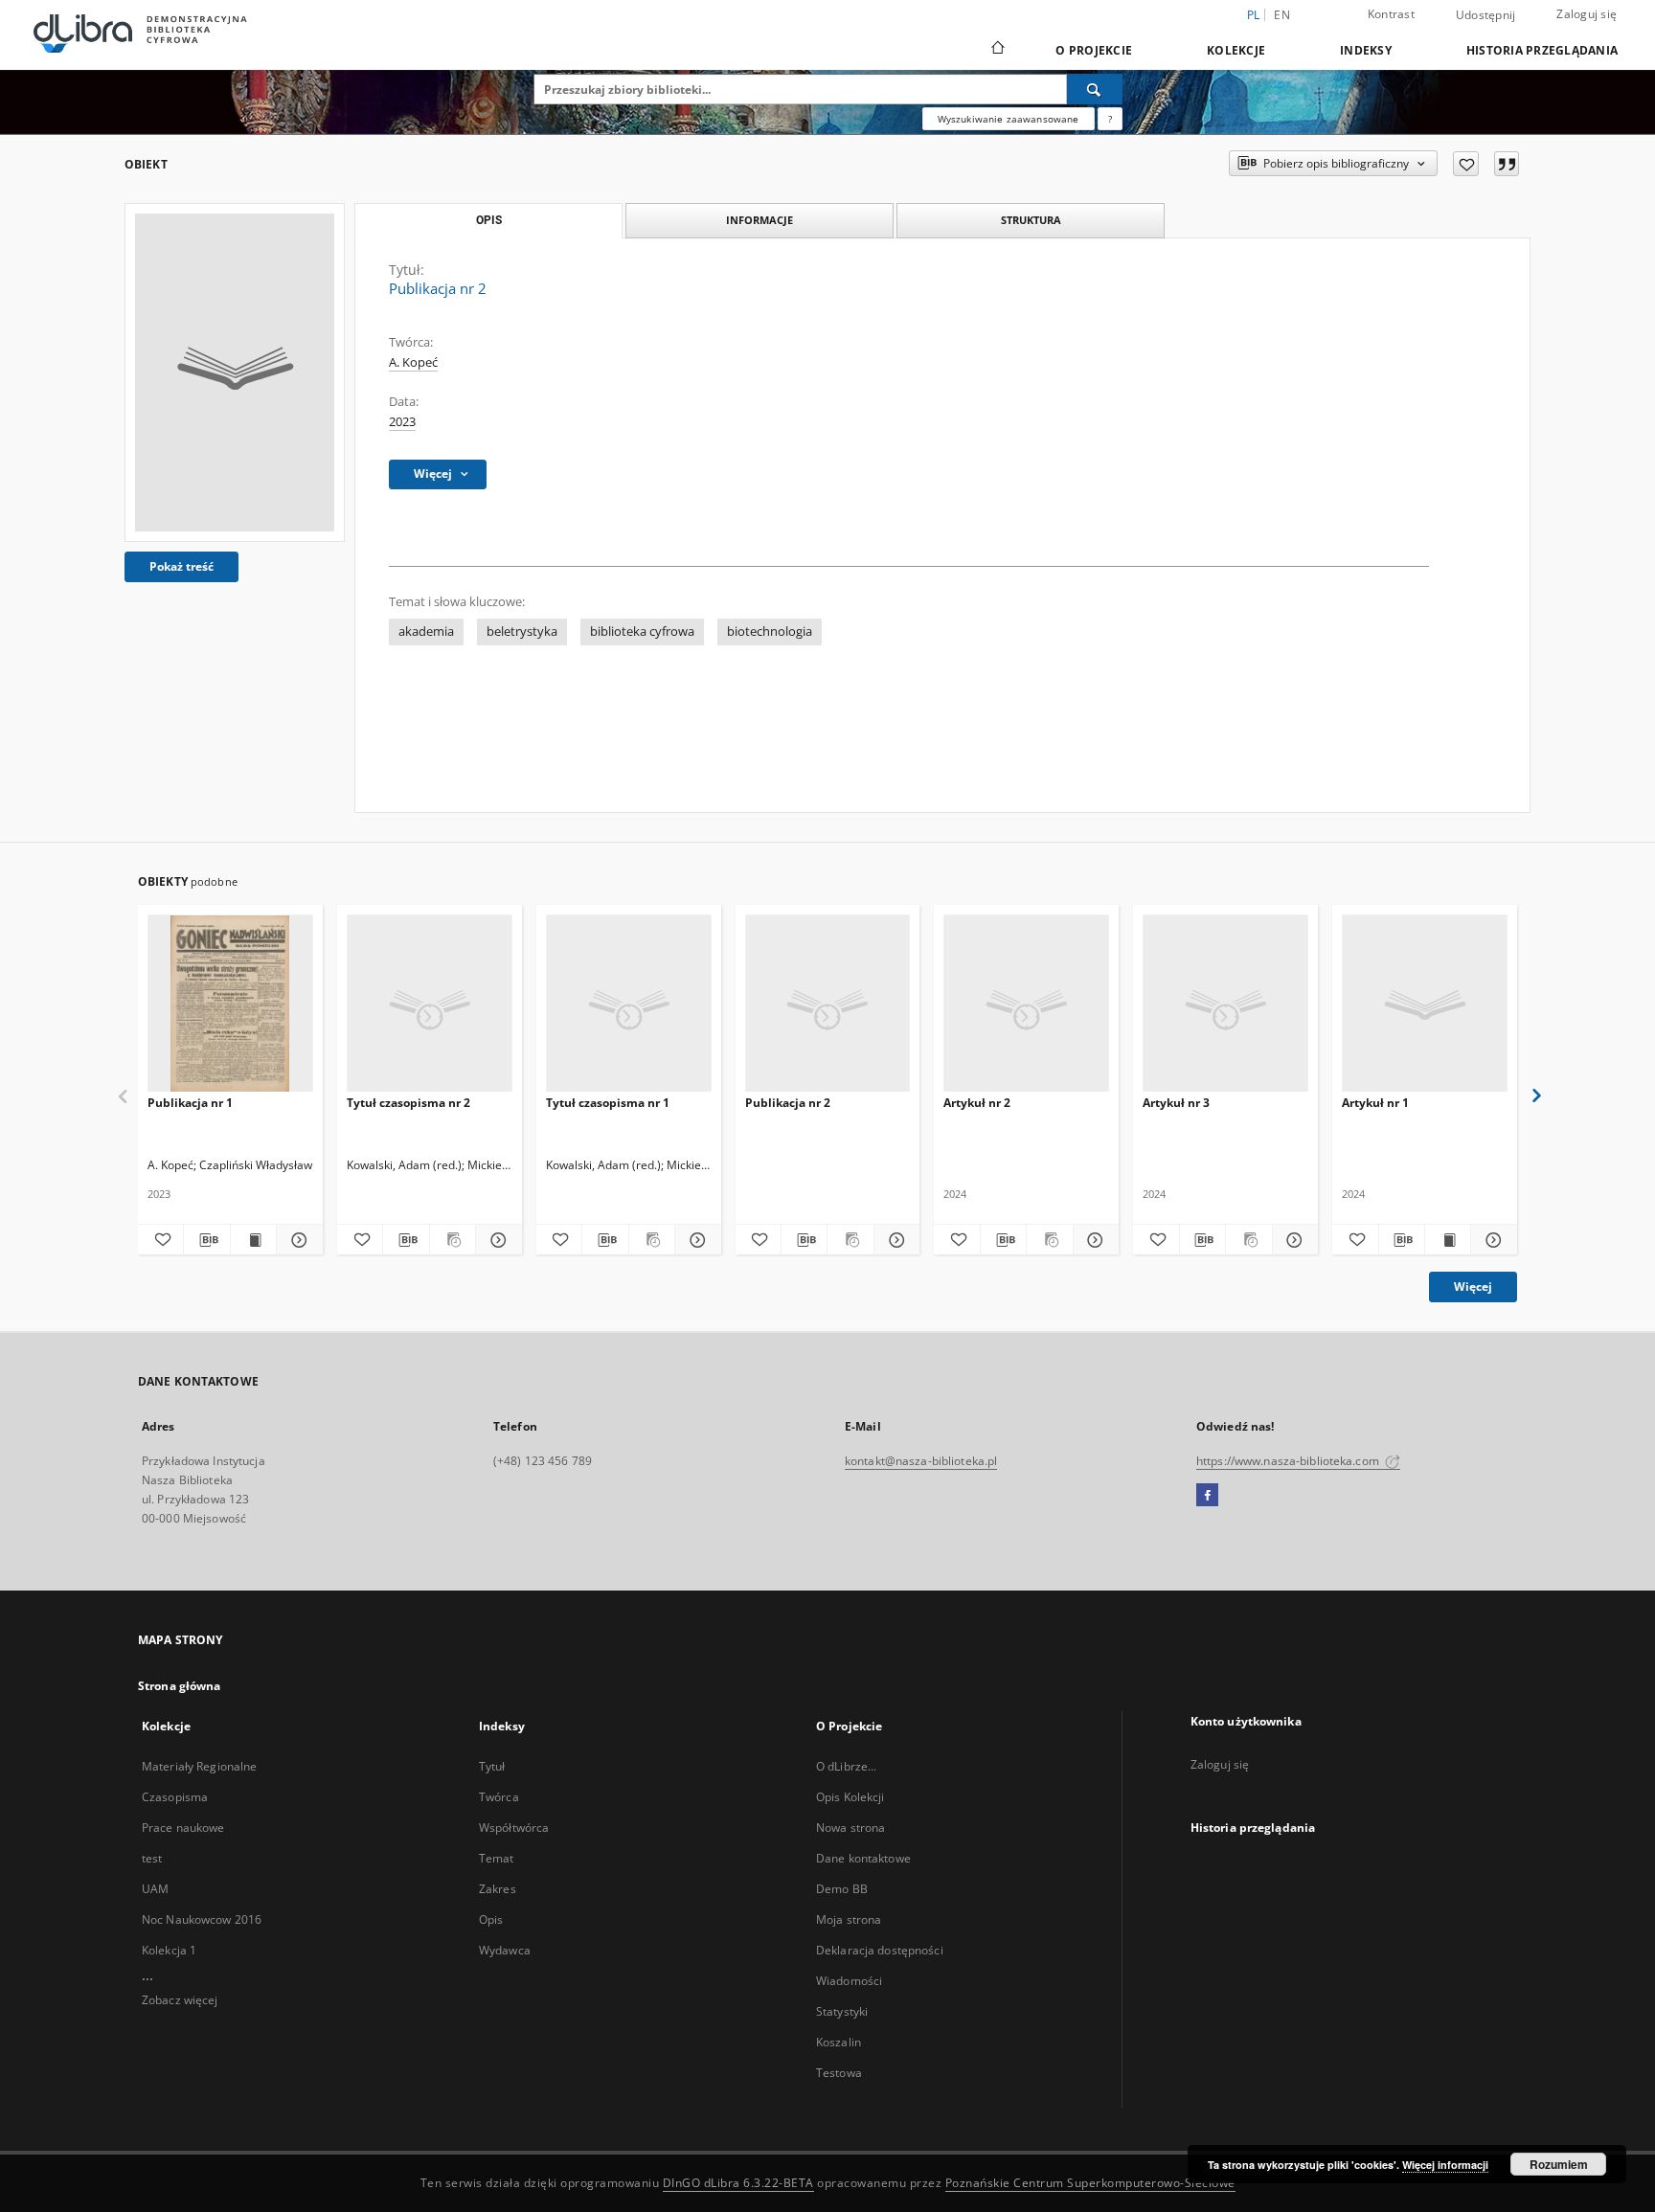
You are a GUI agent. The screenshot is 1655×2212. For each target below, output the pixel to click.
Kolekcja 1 (169, 1950)
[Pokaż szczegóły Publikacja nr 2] (894, 1240)
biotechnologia (770, 632)
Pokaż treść (181, 566)
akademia (426, 632)
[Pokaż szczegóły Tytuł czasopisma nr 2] (496, 1240)
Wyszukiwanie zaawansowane (1009, 119)
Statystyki (842, 2011)
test (152, 1858)
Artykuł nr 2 (977, 1103)
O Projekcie (1094, 50)
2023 (402, 422)
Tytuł (492, 1766)
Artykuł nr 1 (1375, 1103)
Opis (491, 1919)
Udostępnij (1486, 15)
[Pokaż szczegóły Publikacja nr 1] (296, 1240)
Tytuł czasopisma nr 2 (408, 1103)
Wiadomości (849, 1981)
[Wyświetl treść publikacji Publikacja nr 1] (253, 1240)
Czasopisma (175, 1797)
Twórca (499, 1797)
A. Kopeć (413, 362)
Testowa (839, 2073)
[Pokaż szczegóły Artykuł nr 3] (1292, 1240)
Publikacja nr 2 (788, 1103)
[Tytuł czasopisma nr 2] (430, 1004)
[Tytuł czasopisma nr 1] (629, 1004)
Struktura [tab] (1031, 220)
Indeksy (1366, 50)
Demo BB (842, 1889)
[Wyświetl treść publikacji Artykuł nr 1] (1448, 1240)
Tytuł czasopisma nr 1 (608, 1103)
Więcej (1473, 1287)
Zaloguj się (1587, 14)
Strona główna (180, 1686)
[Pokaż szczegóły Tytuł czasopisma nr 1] (695, 1240)
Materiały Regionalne (199, 1766)
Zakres (498, 1889)
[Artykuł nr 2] (1026, 1004)
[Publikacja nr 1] (230, 1004)
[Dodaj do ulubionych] (1466, 164)
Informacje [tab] (759, 220)
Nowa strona (850, 1828)
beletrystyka (522, 632)
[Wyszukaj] (1095, 89)
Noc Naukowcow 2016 (202, 1919)
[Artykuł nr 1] (1425, 1004)
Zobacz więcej (180, 2000)
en (1282, 15)
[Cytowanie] (1507, 164)
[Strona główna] (997, 50)
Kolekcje (1236, 50)
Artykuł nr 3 (1176, 1103)
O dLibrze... (846, 1766)
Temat (497, 1858)
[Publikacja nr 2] (235, 372)
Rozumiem (1559, 2164)
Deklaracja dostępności (880, 1950)
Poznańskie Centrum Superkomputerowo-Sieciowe (1090, 2183)
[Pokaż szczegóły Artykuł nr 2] (1093, 1240)
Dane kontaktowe (863, 1858)
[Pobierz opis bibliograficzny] (206, 1240)
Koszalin (839, 2042)
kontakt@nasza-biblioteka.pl (921, 1461)
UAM (155, 1889)
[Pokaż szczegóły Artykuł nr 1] (1491, 1240)
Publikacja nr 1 (190, 1103)
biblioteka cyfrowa (642, 632)
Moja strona (849, 1919)
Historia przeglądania (1542, 50)
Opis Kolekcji (850, 1797)
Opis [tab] (489, 220)
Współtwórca (514, 1828)
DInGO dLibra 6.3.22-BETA (738, 2183)
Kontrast (1391, 14)
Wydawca (505, 1950)
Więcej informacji (1445, 2165)
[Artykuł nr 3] (1225, 1004)
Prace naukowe (183, 1828)
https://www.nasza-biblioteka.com (1289, 1461)
